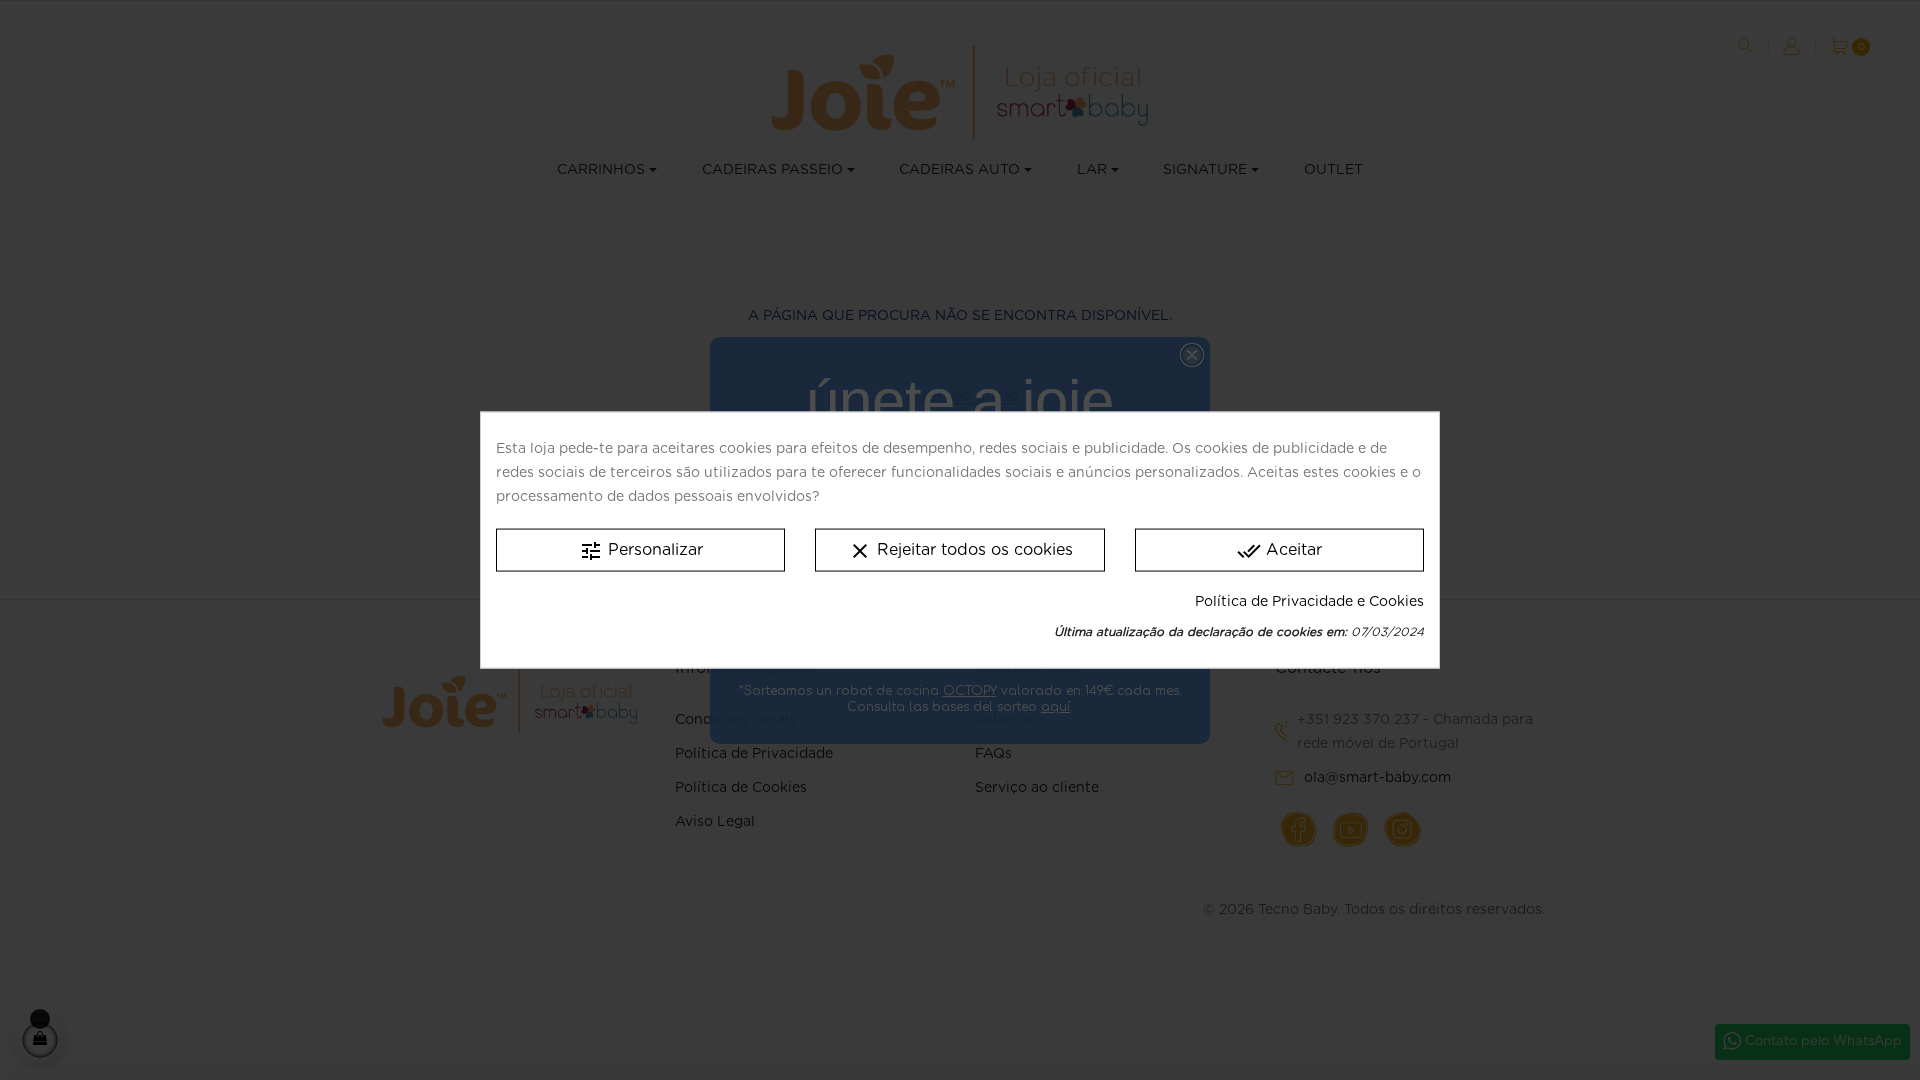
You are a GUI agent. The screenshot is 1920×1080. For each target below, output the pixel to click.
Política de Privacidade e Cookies (1309, 601)
